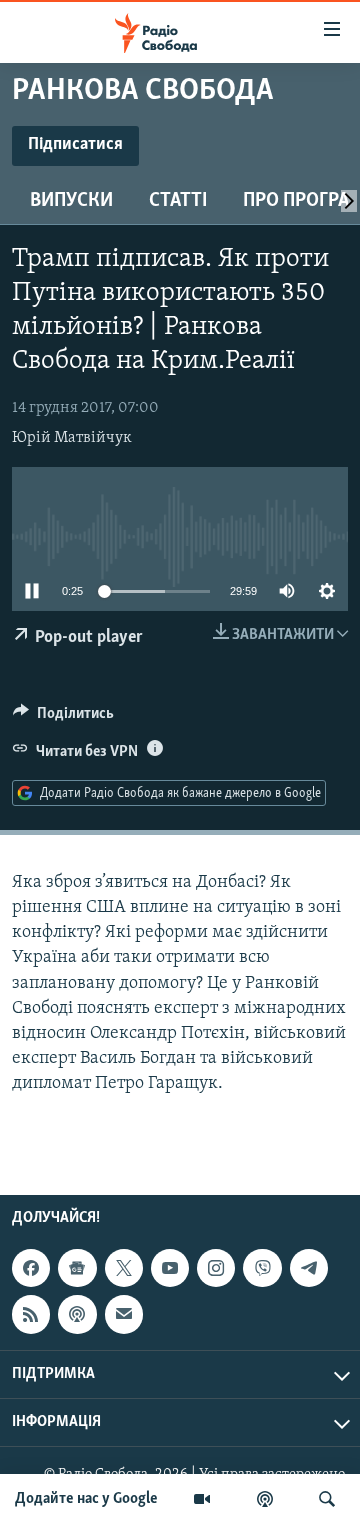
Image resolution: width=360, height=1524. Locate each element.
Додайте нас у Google (86, 1499)
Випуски (71, 201)
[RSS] (31, 1315)
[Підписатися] (124, 1315)
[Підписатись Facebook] (31, 1269)
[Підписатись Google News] (77, 1269)
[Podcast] (77, 1315)
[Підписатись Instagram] (216, 1269)
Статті (178, 201)
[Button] (63, 718)
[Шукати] (327, 1499)
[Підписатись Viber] (262, 1269)
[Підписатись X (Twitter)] (124, 1269)
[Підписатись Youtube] (170, 1269)
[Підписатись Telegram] (309, 1269)
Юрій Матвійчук (72, 438)
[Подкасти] (265, 1499)
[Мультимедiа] (202, 1499)
